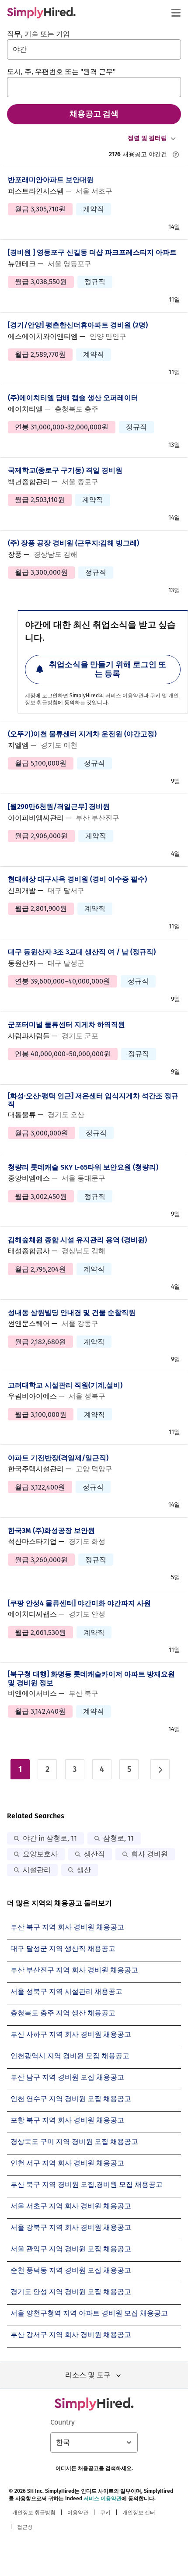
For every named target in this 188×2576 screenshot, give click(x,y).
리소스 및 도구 (88, 2375)
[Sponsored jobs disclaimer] (176, 155)
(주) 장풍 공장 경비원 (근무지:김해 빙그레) (73, 543)
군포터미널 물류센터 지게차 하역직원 (66, 1024)
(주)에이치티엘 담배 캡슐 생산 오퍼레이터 (73, 398)
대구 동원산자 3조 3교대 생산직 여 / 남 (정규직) (82, 952)
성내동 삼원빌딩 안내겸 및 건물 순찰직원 (72, 1313)
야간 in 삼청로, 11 (50, 1838)
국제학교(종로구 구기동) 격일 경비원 (65, 470)
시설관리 (37, 1870)
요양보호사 (40, 1854)
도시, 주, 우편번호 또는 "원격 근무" (61, 72)
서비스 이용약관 (124, 696)
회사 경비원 (150, 1854)
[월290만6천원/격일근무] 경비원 (59, 807)
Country (63, 2422)
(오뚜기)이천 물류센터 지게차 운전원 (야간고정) (82, 734)
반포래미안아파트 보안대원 (51, 180)
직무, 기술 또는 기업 (38, 34)
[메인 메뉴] (176, 13)
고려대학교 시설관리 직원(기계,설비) (65, 1385)
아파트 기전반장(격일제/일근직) (58, 1458)
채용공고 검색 (94, 114)
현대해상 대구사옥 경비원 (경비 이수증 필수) (77, 879)
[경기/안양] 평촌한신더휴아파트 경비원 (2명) (78, 325)
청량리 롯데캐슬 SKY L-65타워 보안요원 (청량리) (83, 1167)
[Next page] (160, 1769)
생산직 (94, 1854)
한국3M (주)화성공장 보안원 (51, 1530)
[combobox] (94, 49)
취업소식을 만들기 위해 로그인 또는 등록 (108, 669)
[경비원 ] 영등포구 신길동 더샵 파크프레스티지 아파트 (92, 252)
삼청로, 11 (118, 1838)
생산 (84, 1870)
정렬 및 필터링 (147, 138)
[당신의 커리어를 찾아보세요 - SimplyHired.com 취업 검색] (41, 13)
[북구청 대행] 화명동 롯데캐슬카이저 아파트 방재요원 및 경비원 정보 (91, 1678)
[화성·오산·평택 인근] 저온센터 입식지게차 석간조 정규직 (93, 1100)
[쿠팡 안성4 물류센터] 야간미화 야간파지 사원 (79, 1603)
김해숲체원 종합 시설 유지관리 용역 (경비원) (77, 1240)
